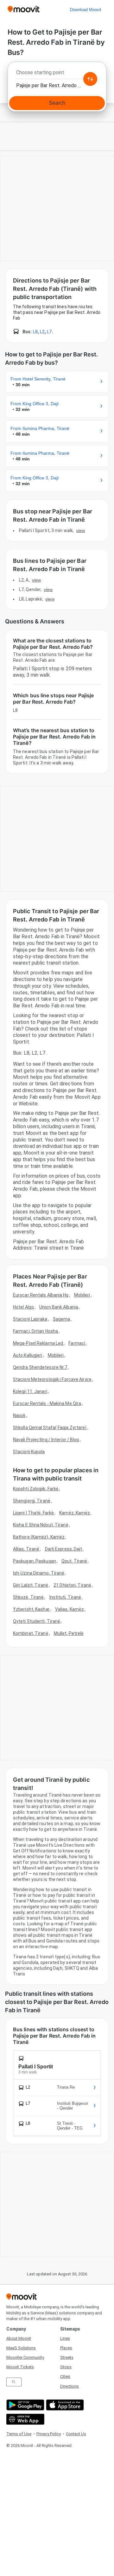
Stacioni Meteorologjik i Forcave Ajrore (52, 1379)
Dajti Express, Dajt (64, 1549)
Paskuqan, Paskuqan (35, 1561)
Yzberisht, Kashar (31, 1609)
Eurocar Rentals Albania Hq (41, 1295)
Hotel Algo (23, 1307)
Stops (66, 2367)
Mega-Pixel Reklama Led (38, 1343)
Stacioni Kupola (29, 1452)
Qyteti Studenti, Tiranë (37, 1621)
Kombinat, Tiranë (31, 1633)
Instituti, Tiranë (65, 1597)
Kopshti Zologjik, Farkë (36, 1489)
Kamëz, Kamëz (75, 1513)
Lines (65, 2338)
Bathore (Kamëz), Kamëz (39, 1537)
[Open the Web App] (25, 2419)
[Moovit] (24, 10)
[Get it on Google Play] (25, 2405)
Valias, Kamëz (70, 1609)
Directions (70, 2386)
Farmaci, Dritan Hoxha (35, 1331)
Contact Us (76, 2434)
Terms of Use (19, 2434)
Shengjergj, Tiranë (32, 1501)
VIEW (80, 530)
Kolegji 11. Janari (30, 1391)
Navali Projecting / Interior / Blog (46, 1440)
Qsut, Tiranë (74, 1561)
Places (66, 2348)
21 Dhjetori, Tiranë (72, 1585)
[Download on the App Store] (64, 2405)
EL (14, 2382)
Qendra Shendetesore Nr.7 (40, 1367)
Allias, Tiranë (26, 1549)
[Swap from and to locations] (90, 79)
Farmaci (77, 1343)
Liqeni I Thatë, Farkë (33, 1513)
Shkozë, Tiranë (28, 1597)
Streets (67, 2357)
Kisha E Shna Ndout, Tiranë (41, 1525)
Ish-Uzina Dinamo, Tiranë (39, 1573)
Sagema (62, 1319)
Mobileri (82, 1295)
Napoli (19, 1415)
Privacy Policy (49, 2434)
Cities (65, 2376)
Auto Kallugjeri (28, 1355)
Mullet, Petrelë (69, 1633)
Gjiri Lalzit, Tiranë (31, 1585)
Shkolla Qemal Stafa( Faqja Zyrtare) (50, 1428)
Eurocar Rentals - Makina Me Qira (47, 1403)
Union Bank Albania (59, 1307)
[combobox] (57, 74)
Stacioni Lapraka (30, 1319)
